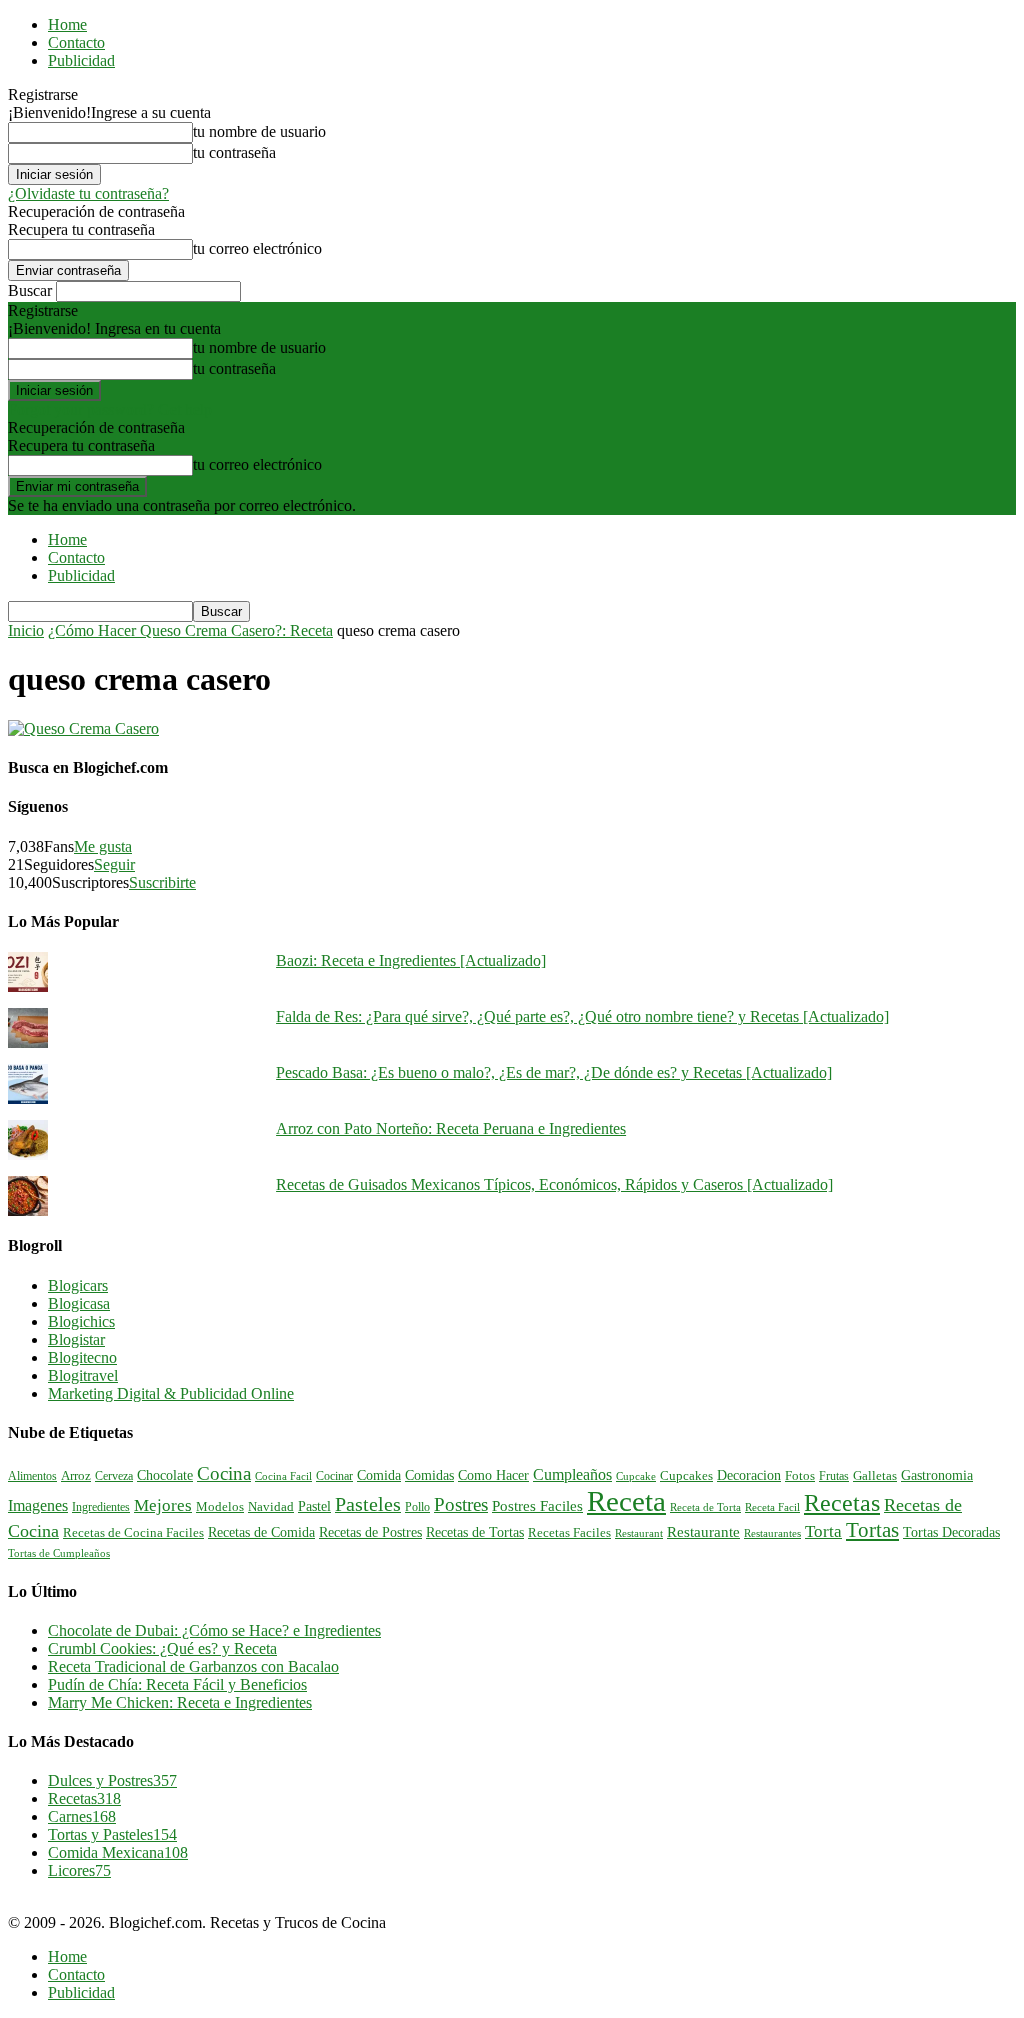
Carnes (82, 1816)
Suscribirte (162, 882)
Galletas (875, 1476)
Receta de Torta (705, 1507)
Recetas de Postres (370, 1532)
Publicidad (81, 60)
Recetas (842, 1503)
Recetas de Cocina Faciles (133, 1533)
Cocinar (334, 1476)
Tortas (872, 1530)
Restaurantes (772, 1533)
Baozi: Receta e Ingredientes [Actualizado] (411, 960)
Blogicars (78, 1285)
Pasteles (368, 1504)
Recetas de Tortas (475, 1532)
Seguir (114, 864)
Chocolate (165, 1475)
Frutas (834, 1476)
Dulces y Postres (112, 1780)
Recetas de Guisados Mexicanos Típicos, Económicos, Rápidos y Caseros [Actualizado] (554, 1184)
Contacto (76, 42)
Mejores (163, 1505)
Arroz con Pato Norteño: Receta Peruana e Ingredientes (451, 1128)
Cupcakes (686, 1476)
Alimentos (32, 1476)
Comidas (429, 1475)
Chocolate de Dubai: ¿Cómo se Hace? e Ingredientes (214, 1630)
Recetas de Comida (261, 1532)
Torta (823, 1531)
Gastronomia (937, 1475)
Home (67, 24)
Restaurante (703, 1532)
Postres (461, 1504)
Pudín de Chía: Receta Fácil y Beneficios (177, 1684)
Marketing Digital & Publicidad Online (171, 1393)
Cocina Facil (283, 1476)
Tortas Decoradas (951, 1532)
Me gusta (103, 846)
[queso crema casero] (83, 728)
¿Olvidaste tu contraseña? (88, 193)
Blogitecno (82, 1357)
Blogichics (81, 1321)
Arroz (76, 1476)
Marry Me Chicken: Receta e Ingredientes (180, 1702)
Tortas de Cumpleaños (59, 1553)
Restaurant (639, 1533)
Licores (79, 1870)
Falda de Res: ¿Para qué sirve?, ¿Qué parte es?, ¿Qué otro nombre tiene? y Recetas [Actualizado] (582, 1016)
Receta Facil (772, 1507)
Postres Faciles (537, 1505)
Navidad (271, 1507)
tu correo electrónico (257, 248)
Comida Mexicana (118, 1852)
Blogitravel (83, 1375)
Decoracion (749, 1475)
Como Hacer (493, 1475)
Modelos (220, 1507)
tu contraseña (234, 152)
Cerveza (114, 1476)
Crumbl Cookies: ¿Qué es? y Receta (162, 1648)
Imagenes (38, 1505)
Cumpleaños (572, 1474)
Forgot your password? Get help (110, 409)
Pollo (417, 1507)
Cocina (224, 1473)
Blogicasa (79, 1303)
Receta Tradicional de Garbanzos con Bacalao (193, 1666)
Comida (379, 1475)
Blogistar (76, 1339)
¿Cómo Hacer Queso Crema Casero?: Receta (190, 630)
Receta (626, 1501)
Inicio (26, 630)
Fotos (800, 1476)
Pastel (314, 1506)
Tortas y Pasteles (112, 1834)
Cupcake (636, 1476)
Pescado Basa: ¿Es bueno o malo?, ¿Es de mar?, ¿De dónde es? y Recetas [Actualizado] (554, 1072)
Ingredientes (101, 1507)
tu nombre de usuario (259, 131)
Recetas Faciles (569, 1532)
